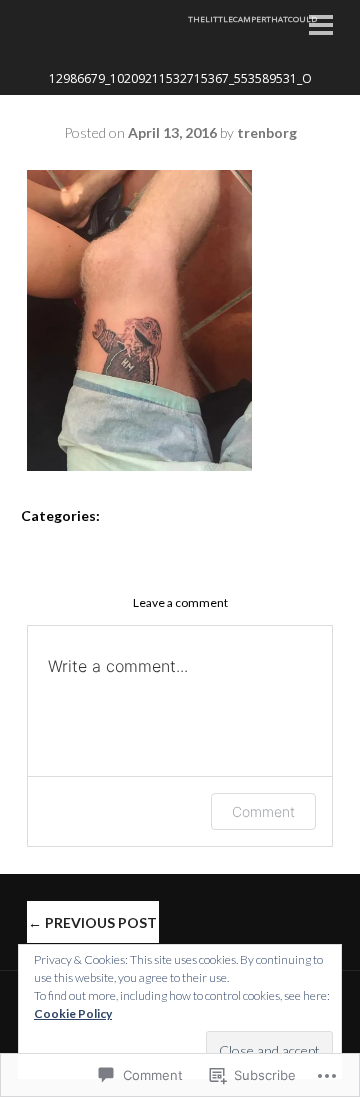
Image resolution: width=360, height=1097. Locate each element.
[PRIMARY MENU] (321, 27)
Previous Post (92, 922)
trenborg (267, 132)
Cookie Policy (73, 1013)
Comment (263, 811)
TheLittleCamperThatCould (252, 18)
